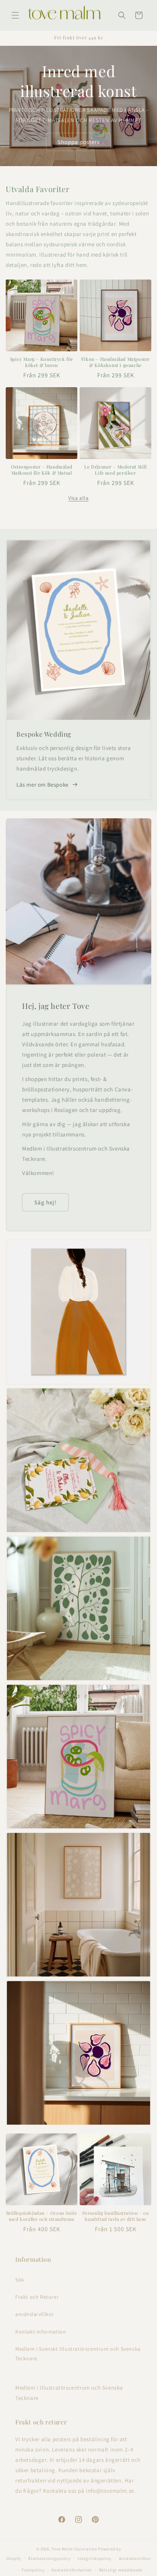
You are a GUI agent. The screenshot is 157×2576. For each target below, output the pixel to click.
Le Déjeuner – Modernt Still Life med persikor (115, 470)
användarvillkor (35, 2314)
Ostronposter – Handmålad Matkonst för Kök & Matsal (42, 470)
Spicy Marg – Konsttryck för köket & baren (42, 362)
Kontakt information (41, 2332)
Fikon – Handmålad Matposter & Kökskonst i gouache (115, 362)
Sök (20, 2280)
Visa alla (78, 498)
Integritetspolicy (95, 2558)
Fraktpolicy (33, 2570)
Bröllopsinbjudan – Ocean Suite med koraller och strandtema (42, 2216)
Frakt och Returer (37, 2297)
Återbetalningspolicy (49, 2558)
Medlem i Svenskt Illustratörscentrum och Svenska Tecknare (78, 2354)
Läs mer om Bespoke (42, 785)
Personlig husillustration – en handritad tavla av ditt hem (116, 2216)
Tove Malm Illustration (74, 2549)
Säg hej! (45, 1202)
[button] (15, 15)
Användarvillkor (135, 2558)
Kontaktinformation (72, 2570)
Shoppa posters (78, 141)
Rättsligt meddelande (121, 2570)
